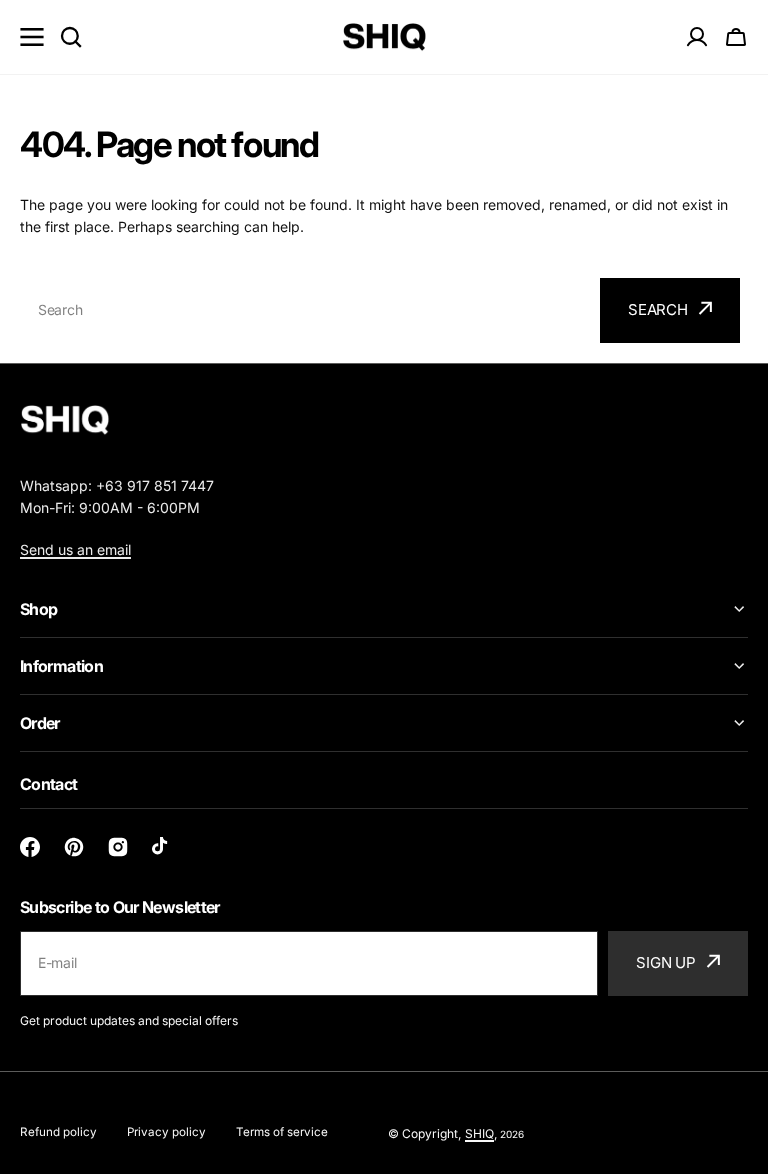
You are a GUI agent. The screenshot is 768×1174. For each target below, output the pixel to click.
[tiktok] (162, 847)
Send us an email (75, 549)
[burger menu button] (32, 37)
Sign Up (666, 962)
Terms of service (282, 1132)
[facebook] (30, 847)
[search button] (71, 37)
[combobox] (307, 310)
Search (658, 309)
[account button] (697, 37)
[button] (736, 37)
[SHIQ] (384, 37)
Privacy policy (166, 1132)
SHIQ (479, 1133)
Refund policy (58, 1132)
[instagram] (118, 847)
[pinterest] (74, 847)
